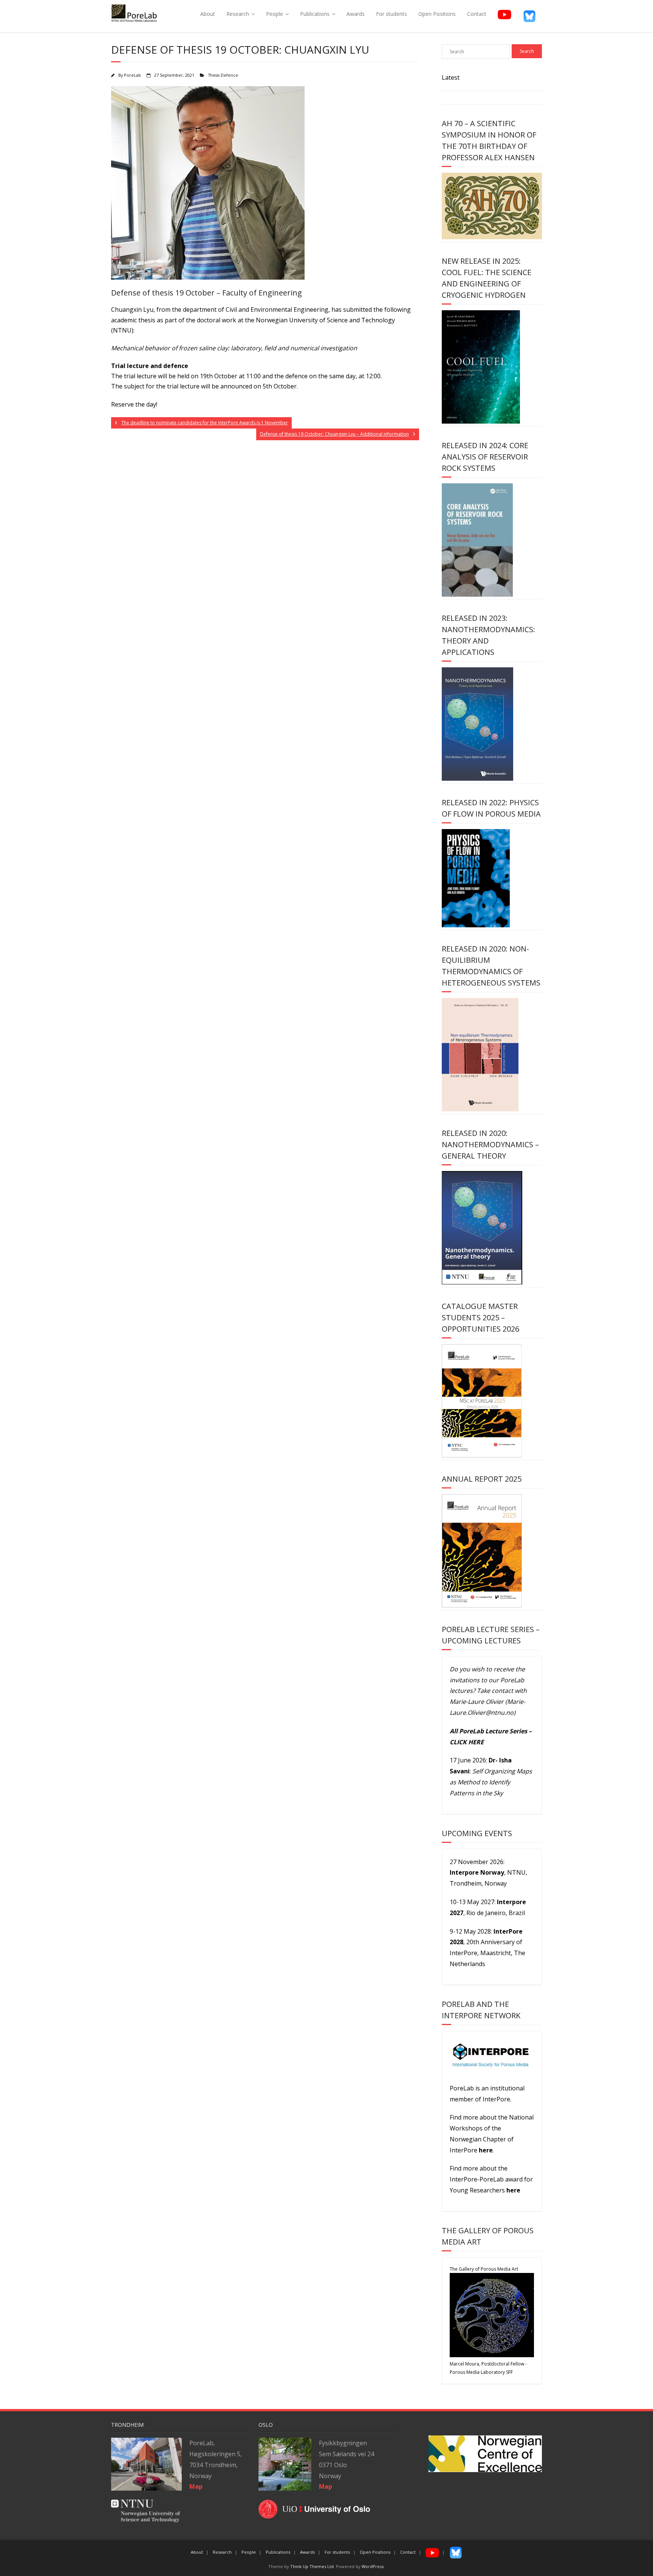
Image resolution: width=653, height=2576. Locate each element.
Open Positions (437, 14)
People (275, 14)
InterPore (496, 2099)
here (486, 2150)
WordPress (373, 2566)
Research (238, 14)
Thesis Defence (223, 75)
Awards (356, 14)
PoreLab (132, 75)
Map (326, 2486)
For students (391, 14)
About (208, 14)
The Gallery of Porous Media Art (484, 2269)
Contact (477, 14)
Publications (315, 14)
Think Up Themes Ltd (312, 2566)
